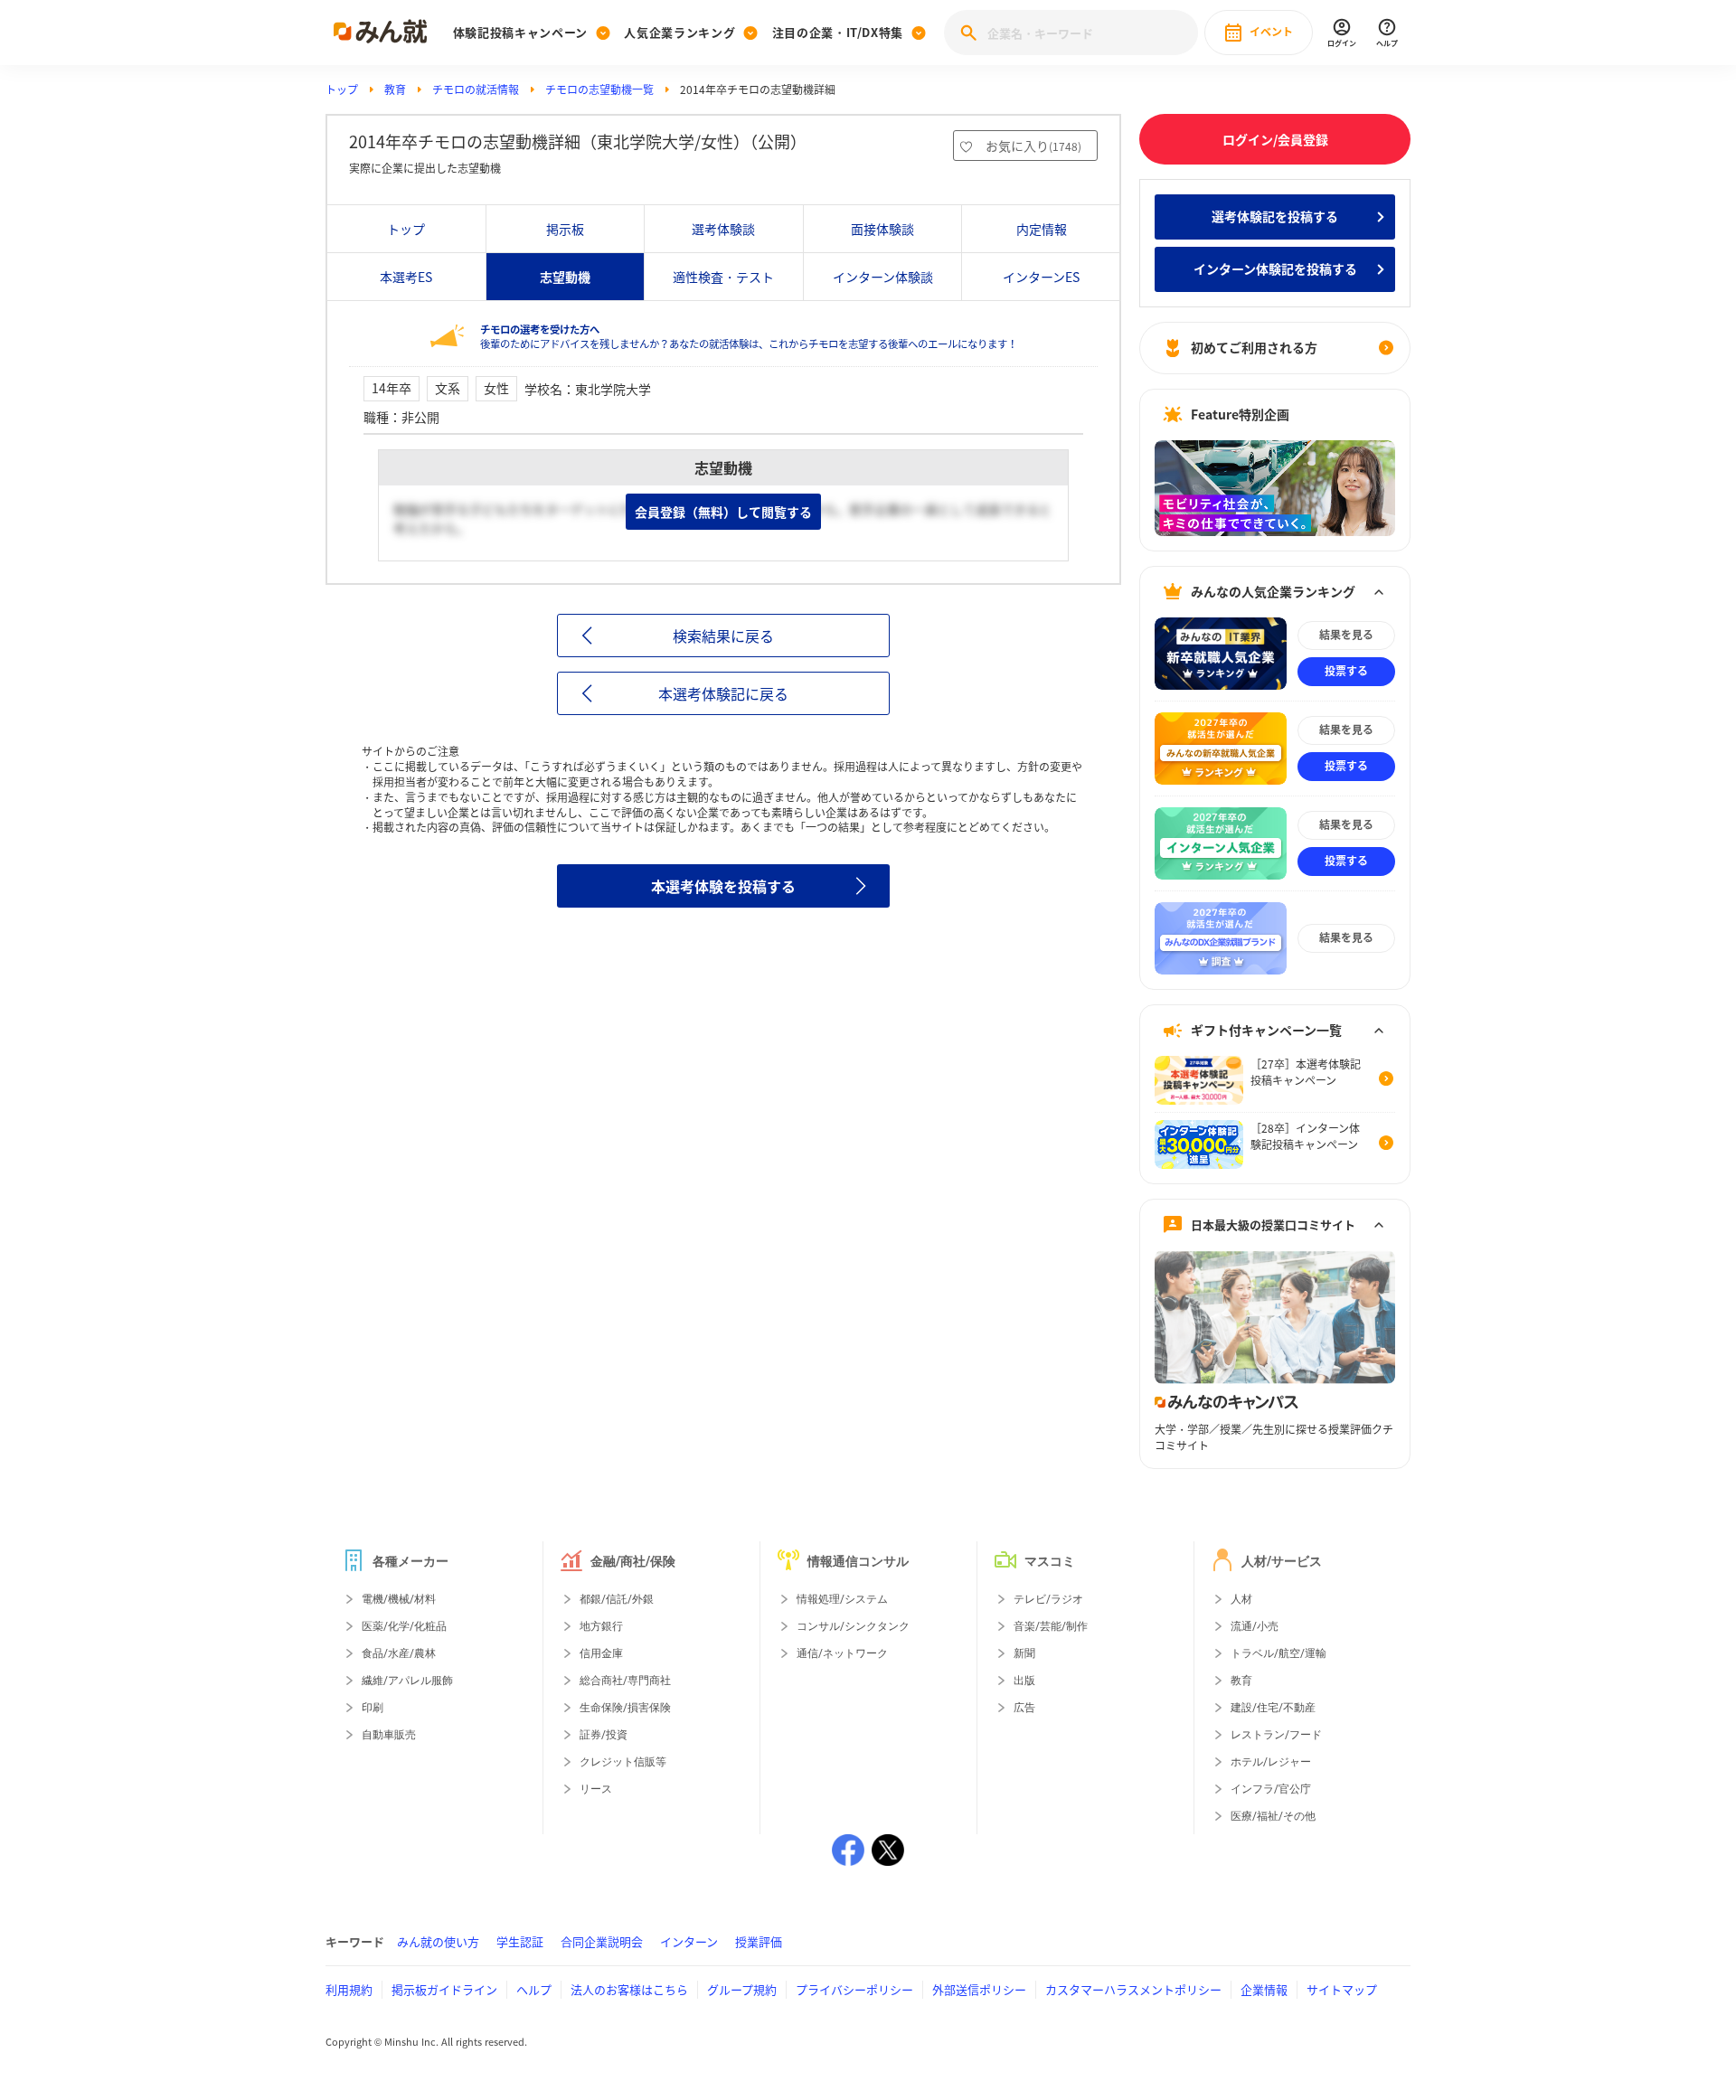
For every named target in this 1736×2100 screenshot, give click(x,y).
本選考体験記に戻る (723, 693)
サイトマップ (1342, 1989)
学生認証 (520, 1941)
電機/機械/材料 (399, 1599)
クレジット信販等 (623, 1762)
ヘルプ (534, 1989)
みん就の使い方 (438, 1941)
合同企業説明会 (602, 1941)
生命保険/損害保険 (625, 1708)
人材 (1241, 1599)
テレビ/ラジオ (1048, 1599)
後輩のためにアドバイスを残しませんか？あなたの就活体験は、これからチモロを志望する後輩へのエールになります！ (749, 337)
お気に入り (1033, 146)
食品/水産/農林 (399, 1653)
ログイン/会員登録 (1275, 139)
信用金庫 (601, 1653)
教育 (395, 89)
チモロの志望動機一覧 (599, 89)
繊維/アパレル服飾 (407, 1681)
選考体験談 (723, 229)
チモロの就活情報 (476, 89)
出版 (1024, 1681)
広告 (1024, 1708)
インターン (689, 1941)
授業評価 (759, 1941)
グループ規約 (742, 1989)
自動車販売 (389, 1735)
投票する (1346, 671)
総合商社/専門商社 (625, 1681)
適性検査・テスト (723, 277)
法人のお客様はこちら (629, 1989)
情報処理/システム (842, 1599)
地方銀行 (601, 1626)
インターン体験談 (883, 277)
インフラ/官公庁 (1271, 1789)
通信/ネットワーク (842, 1653)
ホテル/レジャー (1271, 1762)
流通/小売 (1255, 1626)
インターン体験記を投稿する (1275, 268)
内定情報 (1042, 229)
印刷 (373, 1708)
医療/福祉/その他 (1273, 1816)
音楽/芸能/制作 (1051, 1626)
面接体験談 (882, 229)
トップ (342, 89)
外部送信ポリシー (979, 1989)
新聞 (1024, 1653)
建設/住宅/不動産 (1273, 1708)
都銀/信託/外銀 (617, 1599)
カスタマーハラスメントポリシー (1133, 1989)
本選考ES (406, 277)
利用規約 (349, 1989)
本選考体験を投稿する (723, 886)
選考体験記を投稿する (1275, 216)
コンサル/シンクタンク (853, 1626)
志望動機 (565, 277)
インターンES (1041, 277)
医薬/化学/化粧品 (404, 1626)
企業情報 (1264, 1989)
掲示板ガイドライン (444, 1989)
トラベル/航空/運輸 (1278, 1653)
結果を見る (1346, 635)
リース (596, 1789)
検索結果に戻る (723, 636)
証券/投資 (604, 1735)
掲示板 (565, 229)
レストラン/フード (1276, 1735)
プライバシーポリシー (854, 1989)
